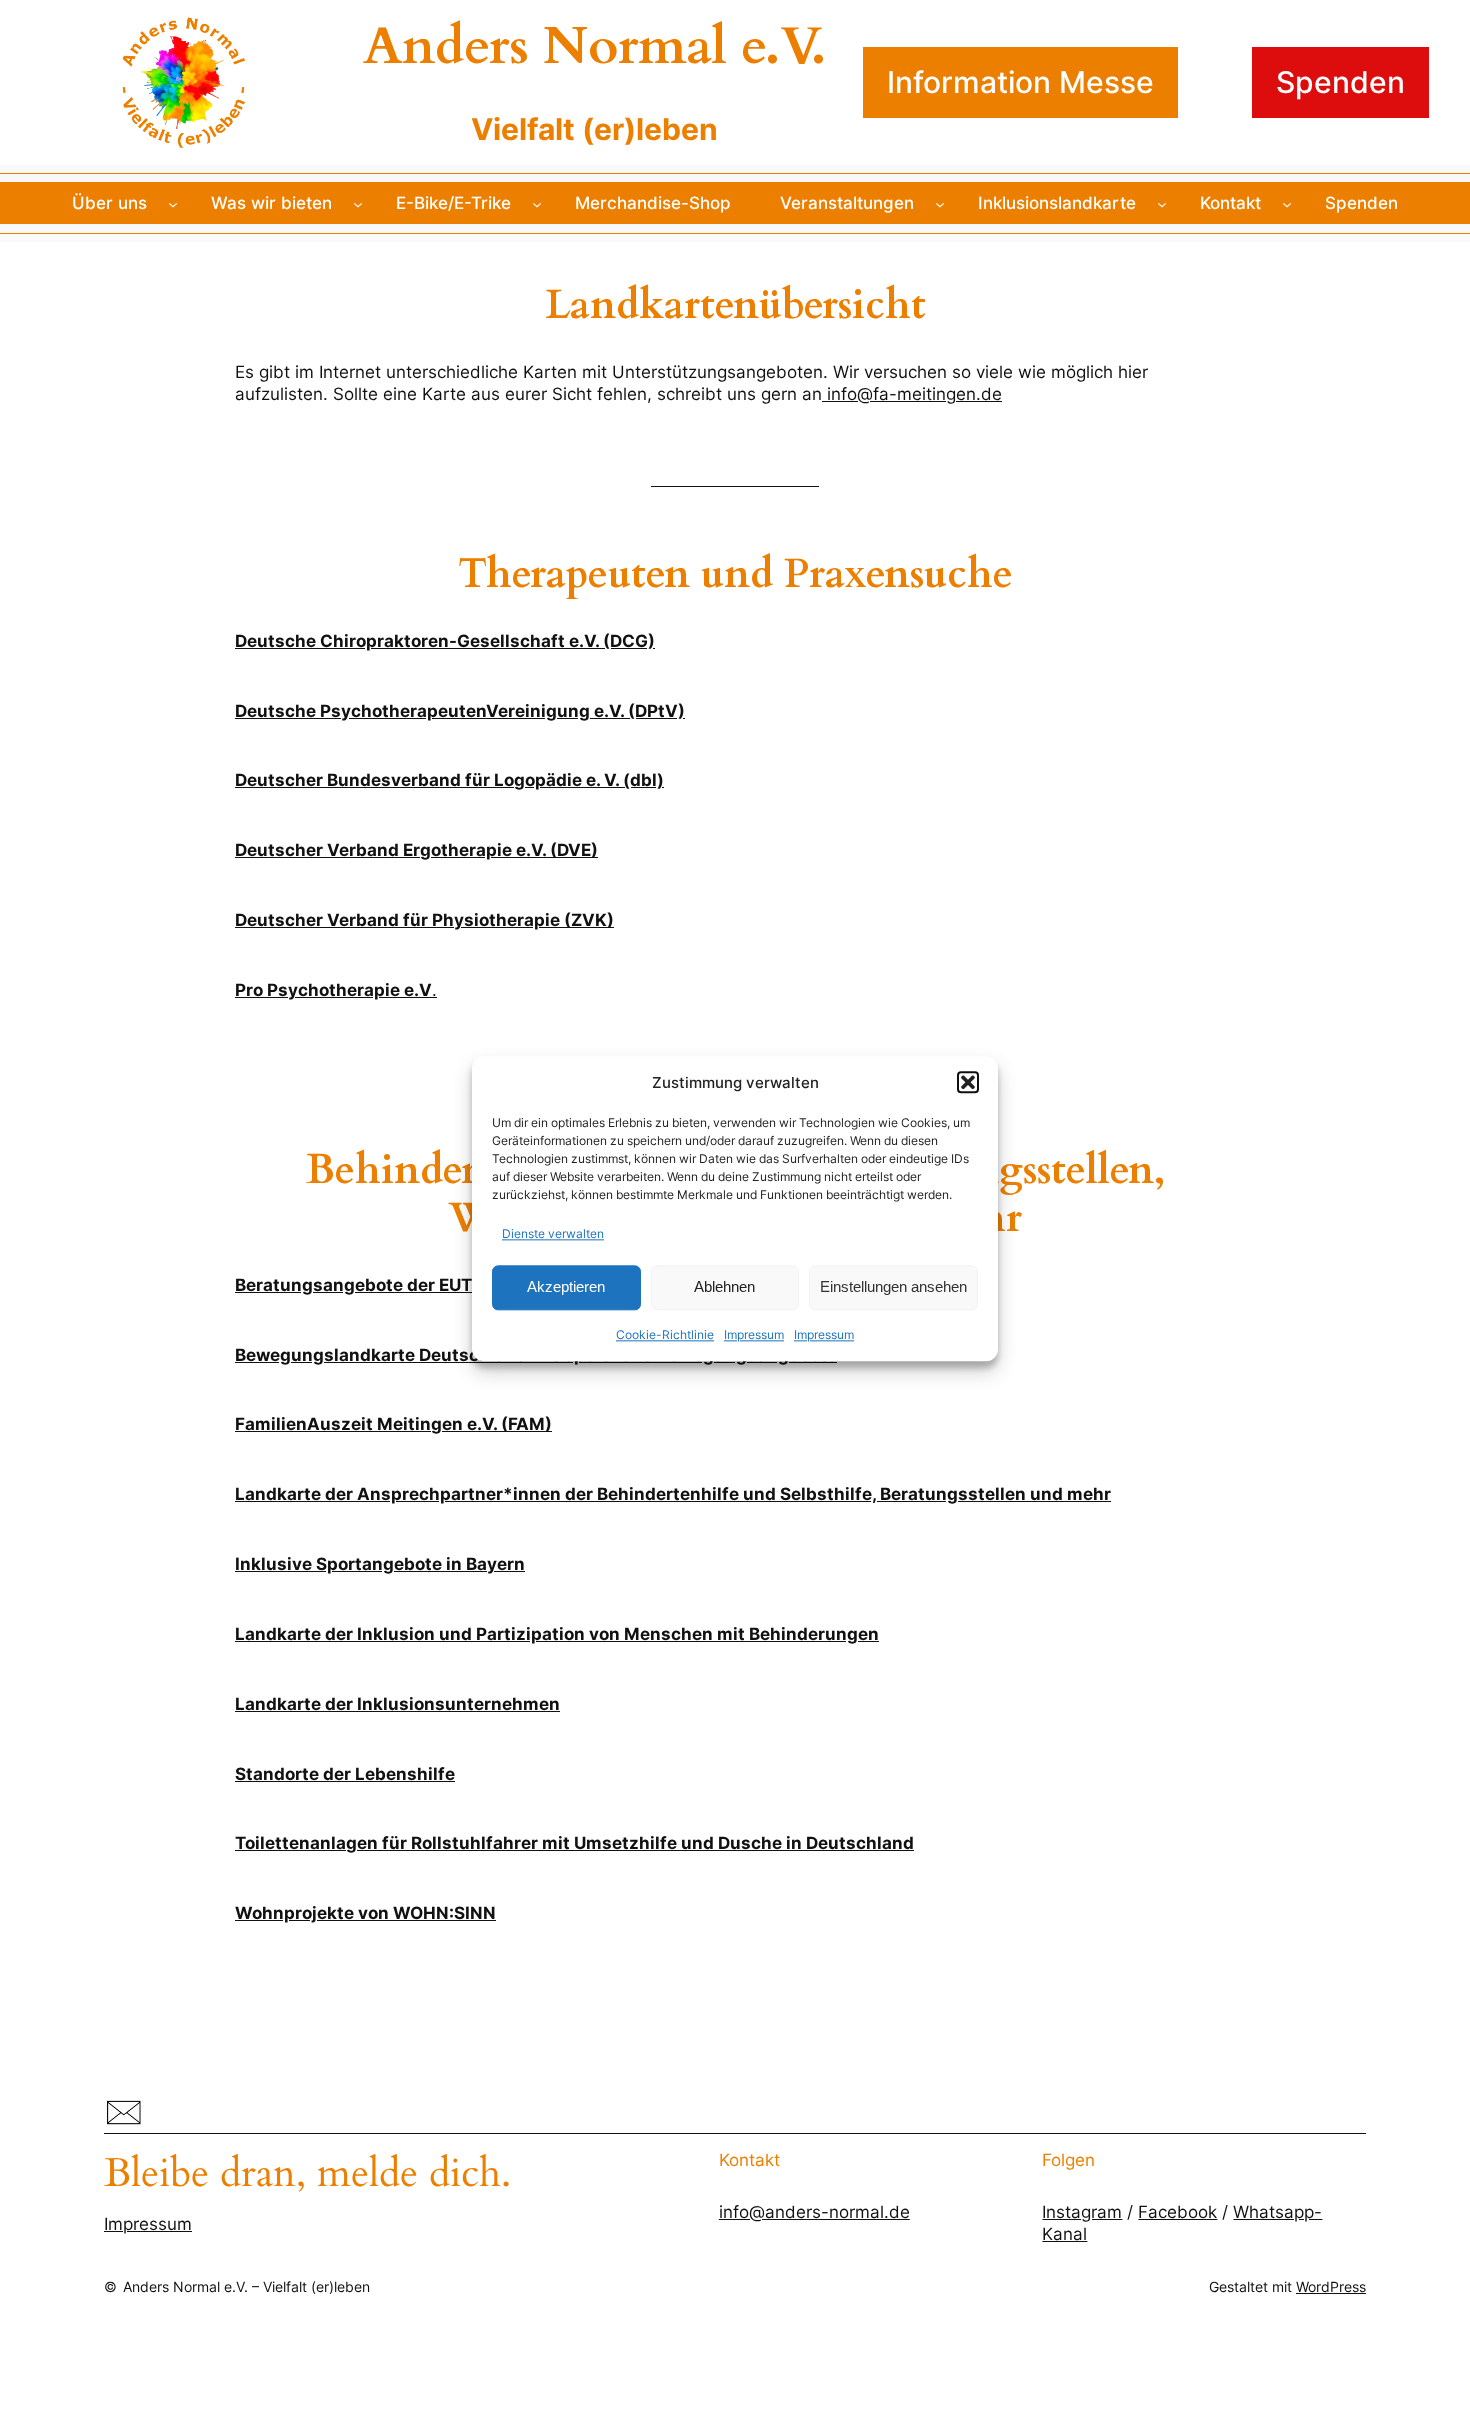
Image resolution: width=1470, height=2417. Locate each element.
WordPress (1331, 2286)
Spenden (1340, 82)
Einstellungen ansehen (893, 1287)
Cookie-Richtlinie (665, 1334)
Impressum (754, 1334)
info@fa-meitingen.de (912, 394)
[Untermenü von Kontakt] (1287, 203)
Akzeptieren (566, 1287)
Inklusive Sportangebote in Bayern (380, 1564)
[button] (968, 1082)
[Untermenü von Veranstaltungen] (940, 203)
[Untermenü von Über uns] (173, 203)
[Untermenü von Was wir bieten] (358, 203)
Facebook (1177, 2212)
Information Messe (1020, 82)
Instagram (1082, 2212)
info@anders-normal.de (814, 2212)
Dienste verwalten (553, 1233)
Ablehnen (724, 1287)
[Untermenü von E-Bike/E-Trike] (537, 203)
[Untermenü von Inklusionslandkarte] (1162, 203)
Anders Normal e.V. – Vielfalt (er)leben (246, 2286)
